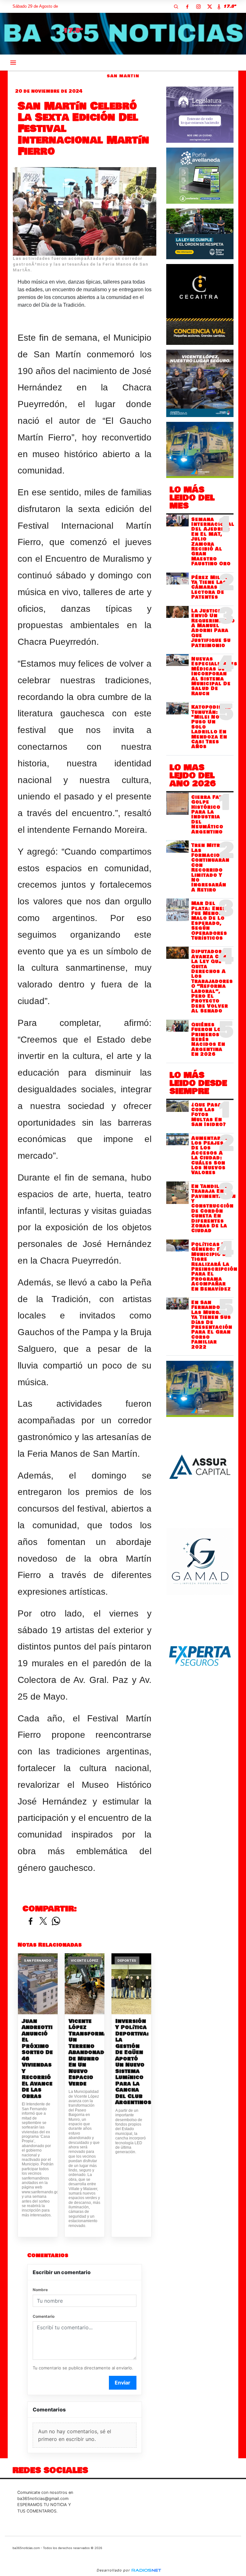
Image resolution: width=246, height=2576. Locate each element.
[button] (176, 6)
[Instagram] (198, 6)
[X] (209, 6)
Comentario (44, 2316)
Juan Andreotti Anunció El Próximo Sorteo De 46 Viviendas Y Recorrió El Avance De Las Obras (37, 2059)
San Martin (123, 76)
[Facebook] (187, 6)
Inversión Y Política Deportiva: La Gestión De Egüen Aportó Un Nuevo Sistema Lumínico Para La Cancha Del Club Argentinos (131, 2062)
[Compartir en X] (43, 1921)
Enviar (123, 2383)
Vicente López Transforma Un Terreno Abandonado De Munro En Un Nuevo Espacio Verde (85, 2053)
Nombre (40, 2290)
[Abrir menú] (13, 63)
